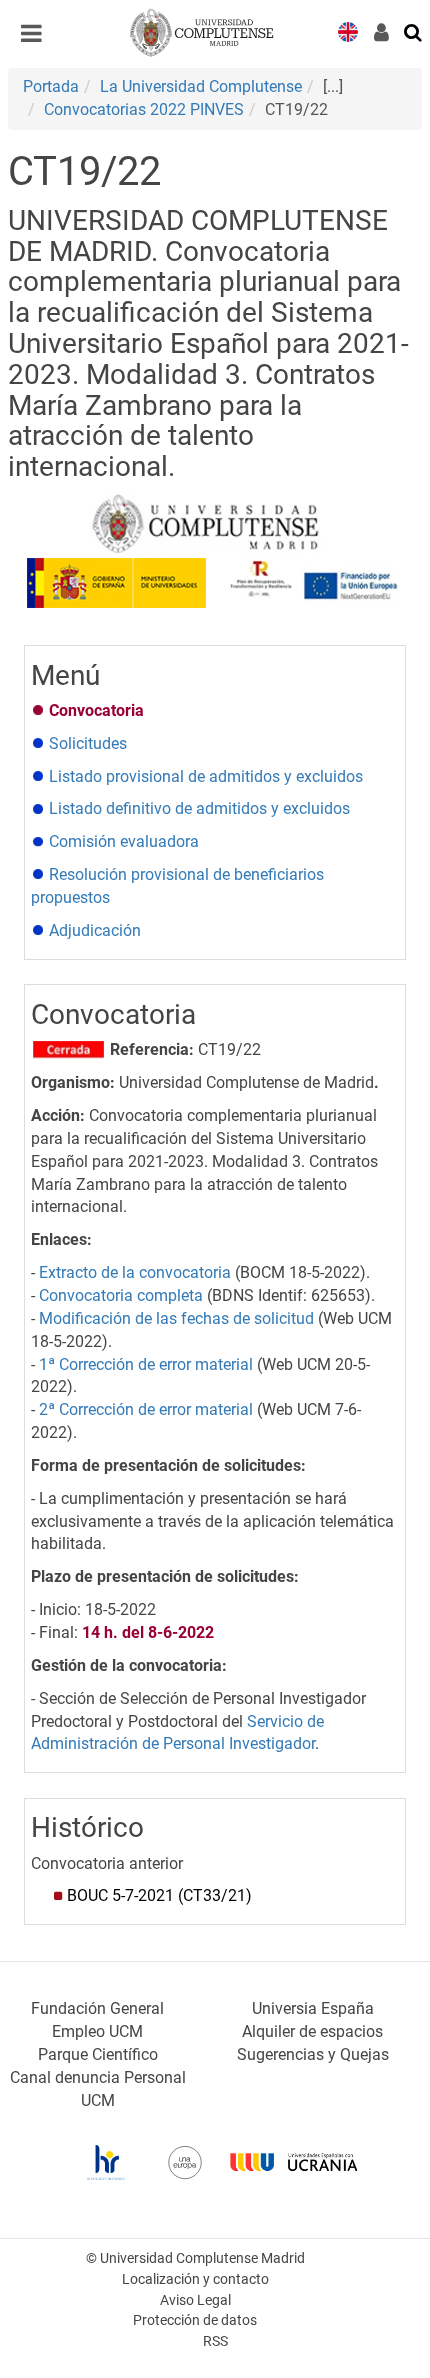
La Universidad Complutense (201, 86)
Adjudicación (97, 930)
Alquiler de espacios (312, 2031)
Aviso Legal (195, 2300)
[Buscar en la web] (414, 31)
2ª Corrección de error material (146, 1409)
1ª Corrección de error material (146, 1364)
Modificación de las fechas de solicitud (176, 1318)
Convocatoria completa (121, 1295)
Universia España (313, 2008)
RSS (215, 2341)
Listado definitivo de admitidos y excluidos (199, 808)
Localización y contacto (195, 2279)
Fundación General (97, 2008)
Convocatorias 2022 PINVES (144, 109)
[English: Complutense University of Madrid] (348, 30)
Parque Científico (98, 2054)
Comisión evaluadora (124, 841)
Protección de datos (195, 2320)
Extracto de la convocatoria (135, 1272)
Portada (51, 86)
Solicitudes (88, 743)
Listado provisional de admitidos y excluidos (206, 776)
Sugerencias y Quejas (313, 2054)
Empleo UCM (97, 2031)
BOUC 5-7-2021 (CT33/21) (159, 1895)
